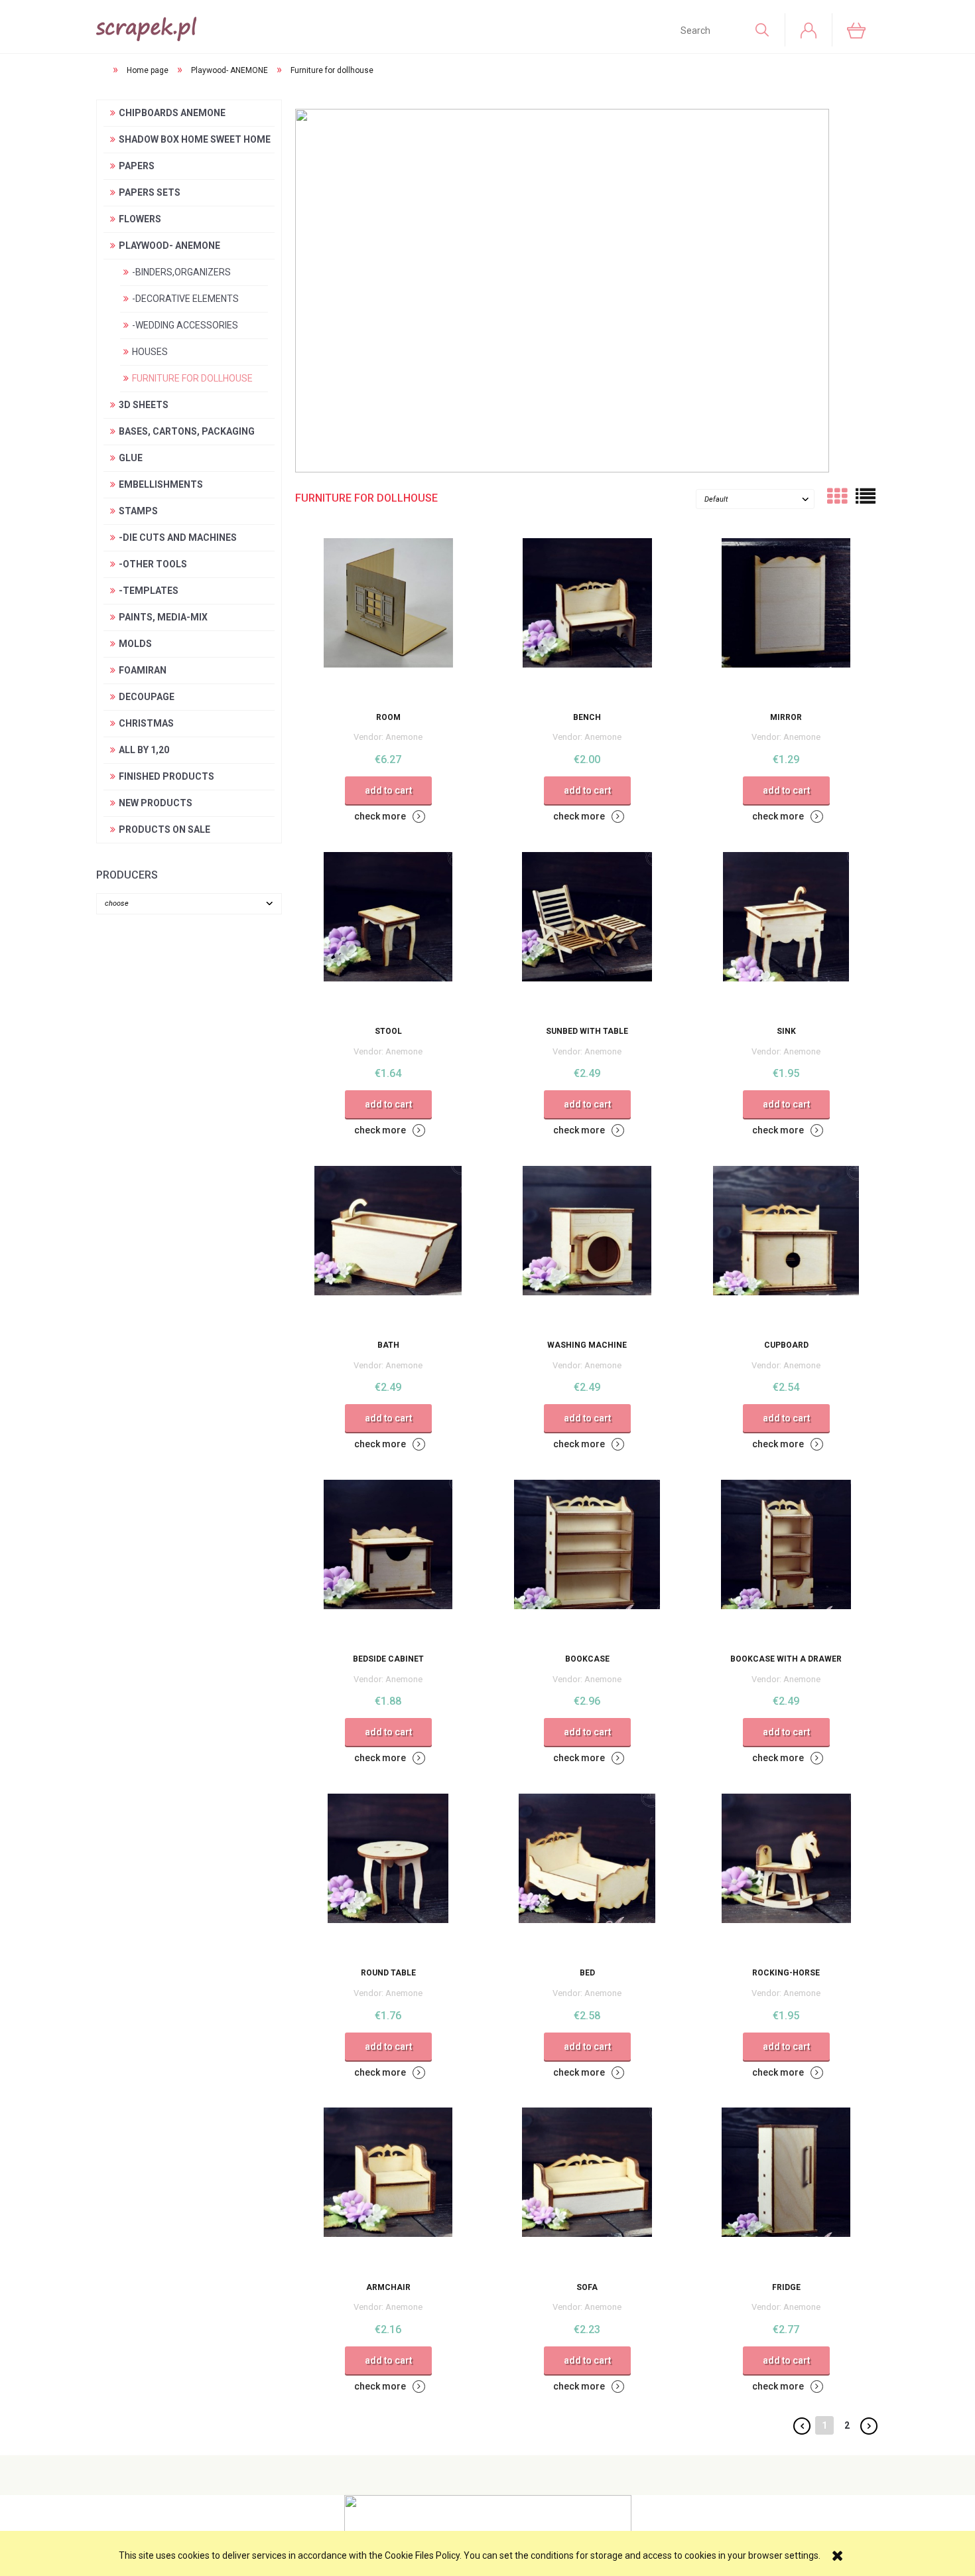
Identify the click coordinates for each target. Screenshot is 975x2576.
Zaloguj (809, 30)
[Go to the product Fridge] (786, 2190)
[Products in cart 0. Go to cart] (855, 30)
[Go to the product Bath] (388, 1248)
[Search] (761, 30)
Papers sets (150, 192)
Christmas (146, 723)
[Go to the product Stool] (388, 934)
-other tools (153, 564)
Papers (137, 166)
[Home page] (146, 26)
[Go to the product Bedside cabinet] (388, 1562)
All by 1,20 (144, 750)
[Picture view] (837, 496)
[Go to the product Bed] (587, 1876)
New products (156, 803)
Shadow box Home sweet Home (195, 139)
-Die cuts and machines (178, 537)
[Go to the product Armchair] (388, 2190)
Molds (135, 644)
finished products (166, 776)
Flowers (140, 219)
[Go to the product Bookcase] (587, 1562)
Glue (131, 458)
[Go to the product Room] (388, 620)
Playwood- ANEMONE (169, 246)
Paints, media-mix (163, 617)
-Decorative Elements (185, 299)
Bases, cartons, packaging (187, 431)
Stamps (138, 511)
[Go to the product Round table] (388, 1876)
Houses (150, 352)
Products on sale (164, 829)
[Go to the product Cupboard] (786, 1248)
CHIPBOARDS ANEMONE (172, 113)
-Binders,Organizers (181, 272)
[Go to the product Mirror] (786, 620)
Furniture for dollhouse (192, 378)
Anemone (404, 737)
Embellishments (161, 484)
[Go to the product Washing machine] (587, 1248)
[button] (390, 816)
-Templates (149, 591)
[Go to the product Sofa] (587, 2190)
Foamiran (143, 670)
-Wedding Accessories (185, 325)
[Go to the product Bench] (587, 620)
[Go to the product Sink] (786, 934)
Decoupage (147, 697)
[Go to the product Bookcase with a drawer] (786, 1562)
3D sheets (144, 405)
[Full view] (866, 496)
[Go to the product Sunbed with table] (587, 934)
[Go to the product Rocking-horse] (786, 1876)
